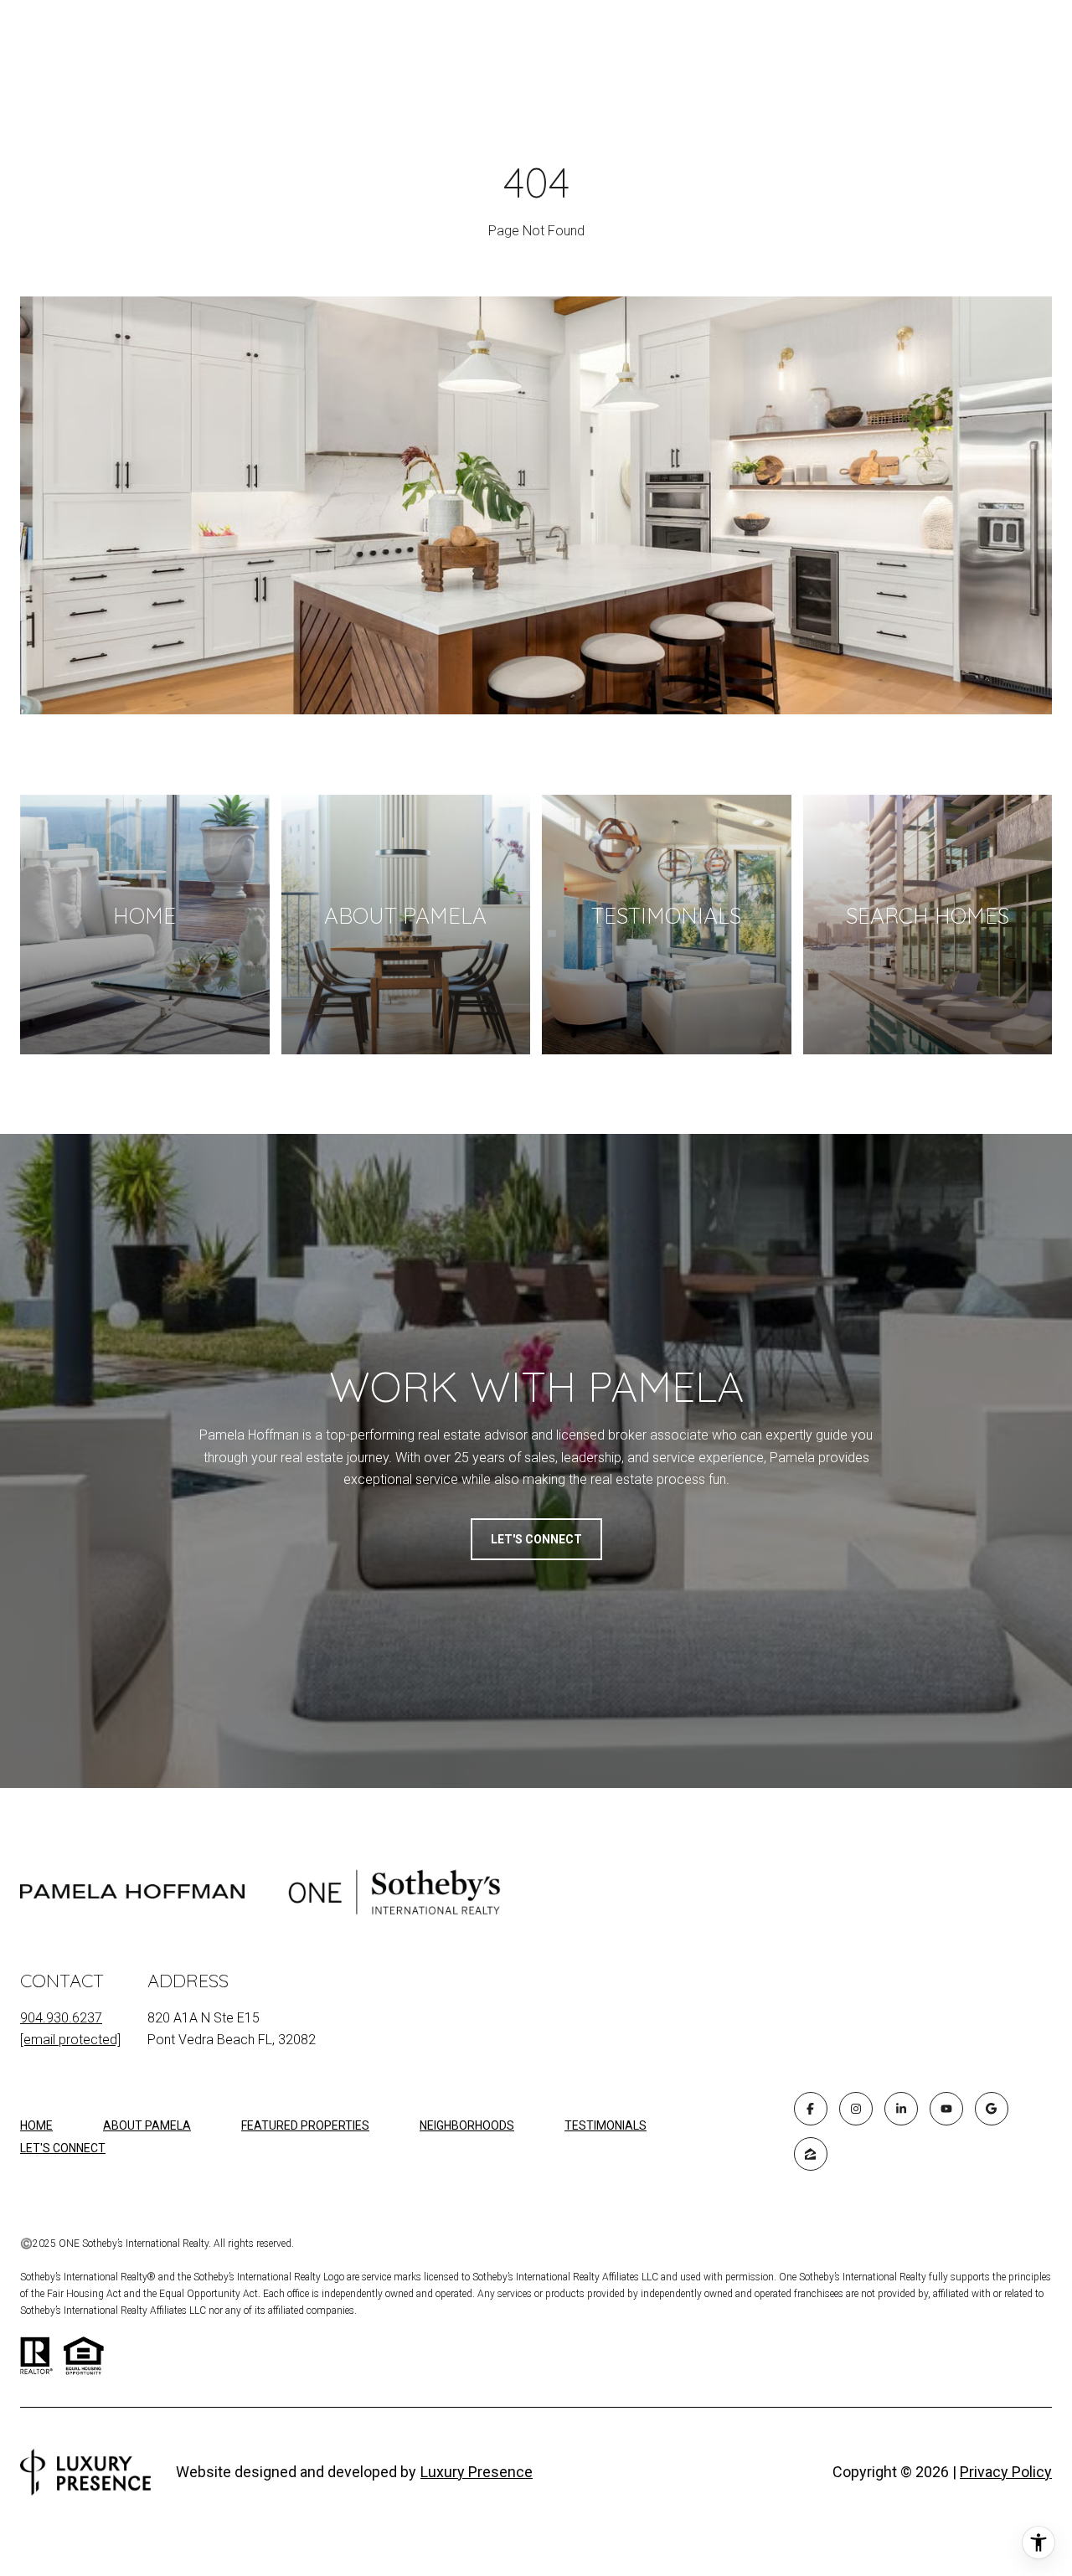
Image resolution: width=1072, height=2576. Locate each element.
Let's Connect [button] (536, 1539)
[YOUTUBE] (946, 2109)
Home (36, 2125)
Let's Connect (63, 2148)
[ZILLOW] (811, 2154)
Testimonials (606, 2125)
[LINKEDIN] (901, 2109)
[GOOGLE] (992, 2109)
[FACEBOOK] (811, 2109)
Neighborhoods (467, 2125)
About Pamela (147, 2125)
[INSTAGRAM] (856, 2109)
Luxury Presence (477, 2472)
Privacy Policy (1006, 2472)
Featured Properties (305, 2125)
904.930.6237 (61, 2018)
